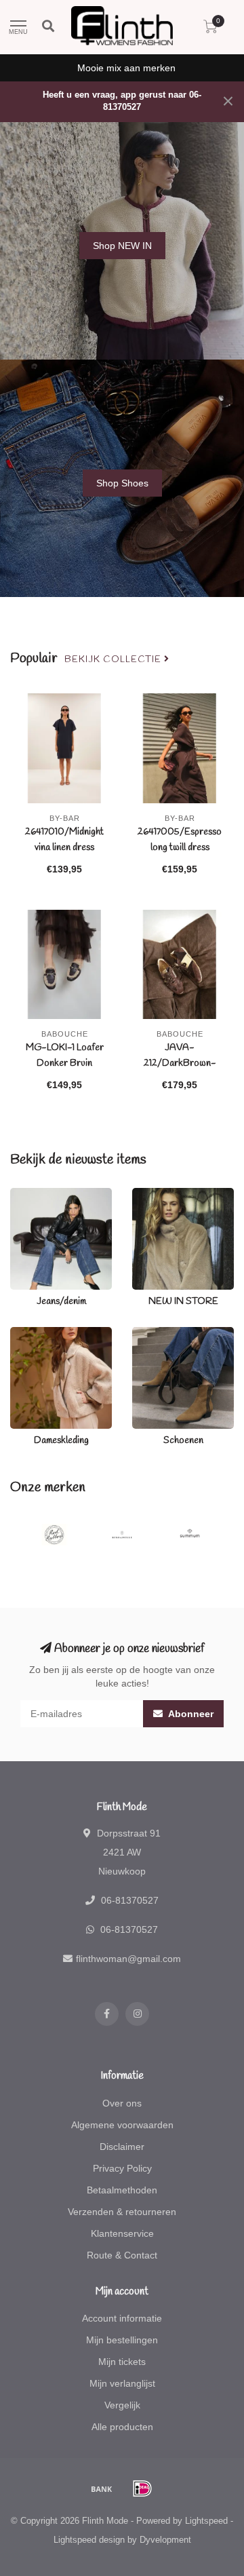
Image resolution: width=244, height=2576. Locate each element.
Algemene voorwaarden (122, 2125)
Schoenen (154, 1334)
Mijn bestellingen (122, 2340)
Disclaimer (122, 2147)
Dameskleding (41, 1334)
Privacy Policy (122, 2168)
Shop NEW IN (122, 246)
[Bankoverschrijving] (102, 2488)
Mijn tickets (122, 2362)
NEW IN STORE (167, 1195)
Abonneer (190, 1714)
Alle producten (122, 2427)
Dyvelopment (165, 2540)
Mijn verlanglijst (122, 2383)
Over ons (122, 2103)
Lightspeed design (89, 2540)
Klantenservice (122, 2233)
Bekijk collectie (114, 659)
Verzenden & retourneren (122, 2212)
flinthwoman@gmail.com (128, 1959)
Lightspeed (206, 2521)
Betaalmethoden (122, 2190)
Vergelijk (122, 2405)
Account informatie (122, 2318)
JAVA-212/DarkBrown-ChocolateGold (180, 1063)
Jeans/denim (38, 1195)
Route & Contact (122, 2255)
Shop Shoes (122, 483)
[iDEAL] (142, 2488)
